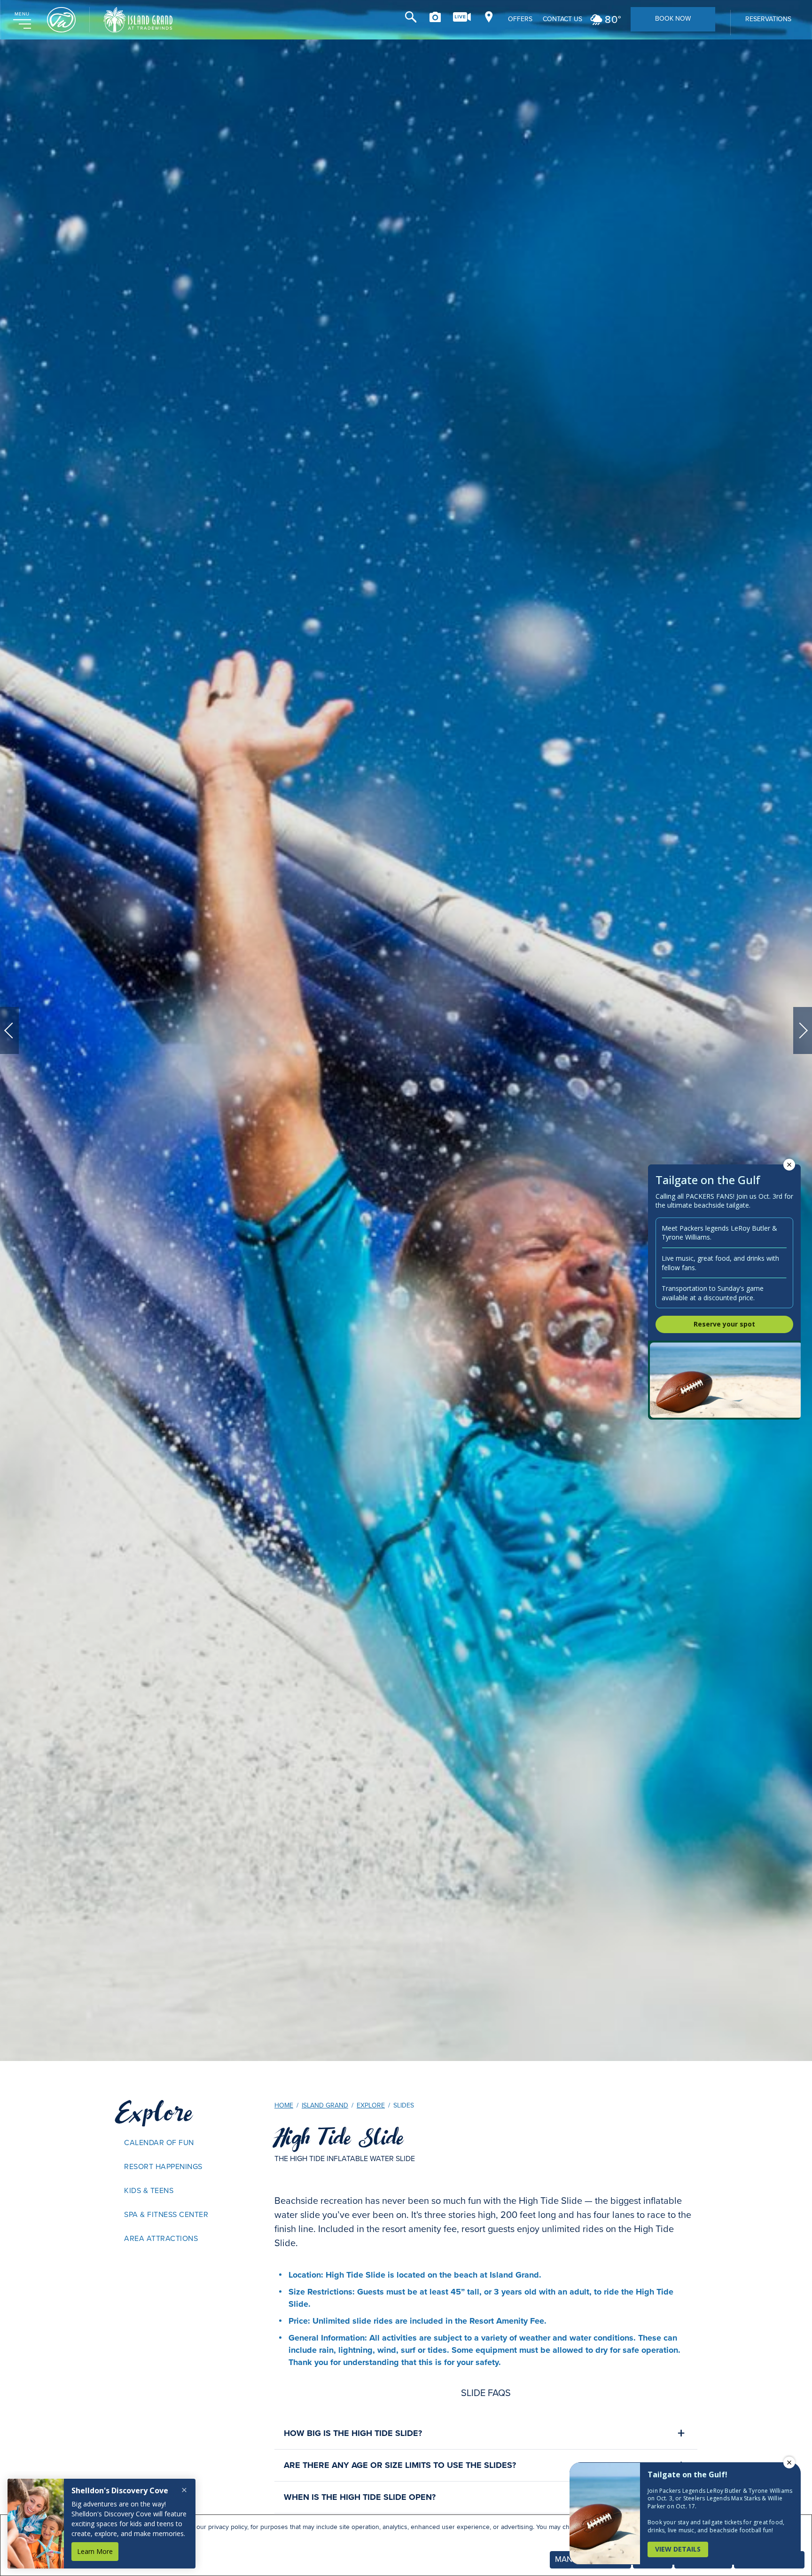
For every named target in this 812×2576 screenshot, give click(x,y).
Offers (520, 19)
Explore (154, 2113)
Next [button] (803, 1030)
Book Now (673, 19)
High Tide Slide (339, 2138)
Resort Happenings (163, 2166)
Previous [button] (9, 1030)
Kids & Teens (149, 2190)
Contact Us (562, 19)
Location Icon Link (489, 17)
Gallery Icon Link (435, 17)
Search (411, 17)
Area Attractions (161, 2238)
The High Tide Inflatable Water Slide (345, 2158)
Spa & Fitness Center (166, 2214)
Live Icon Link (462, 17)
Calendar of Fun (159, 2143)
